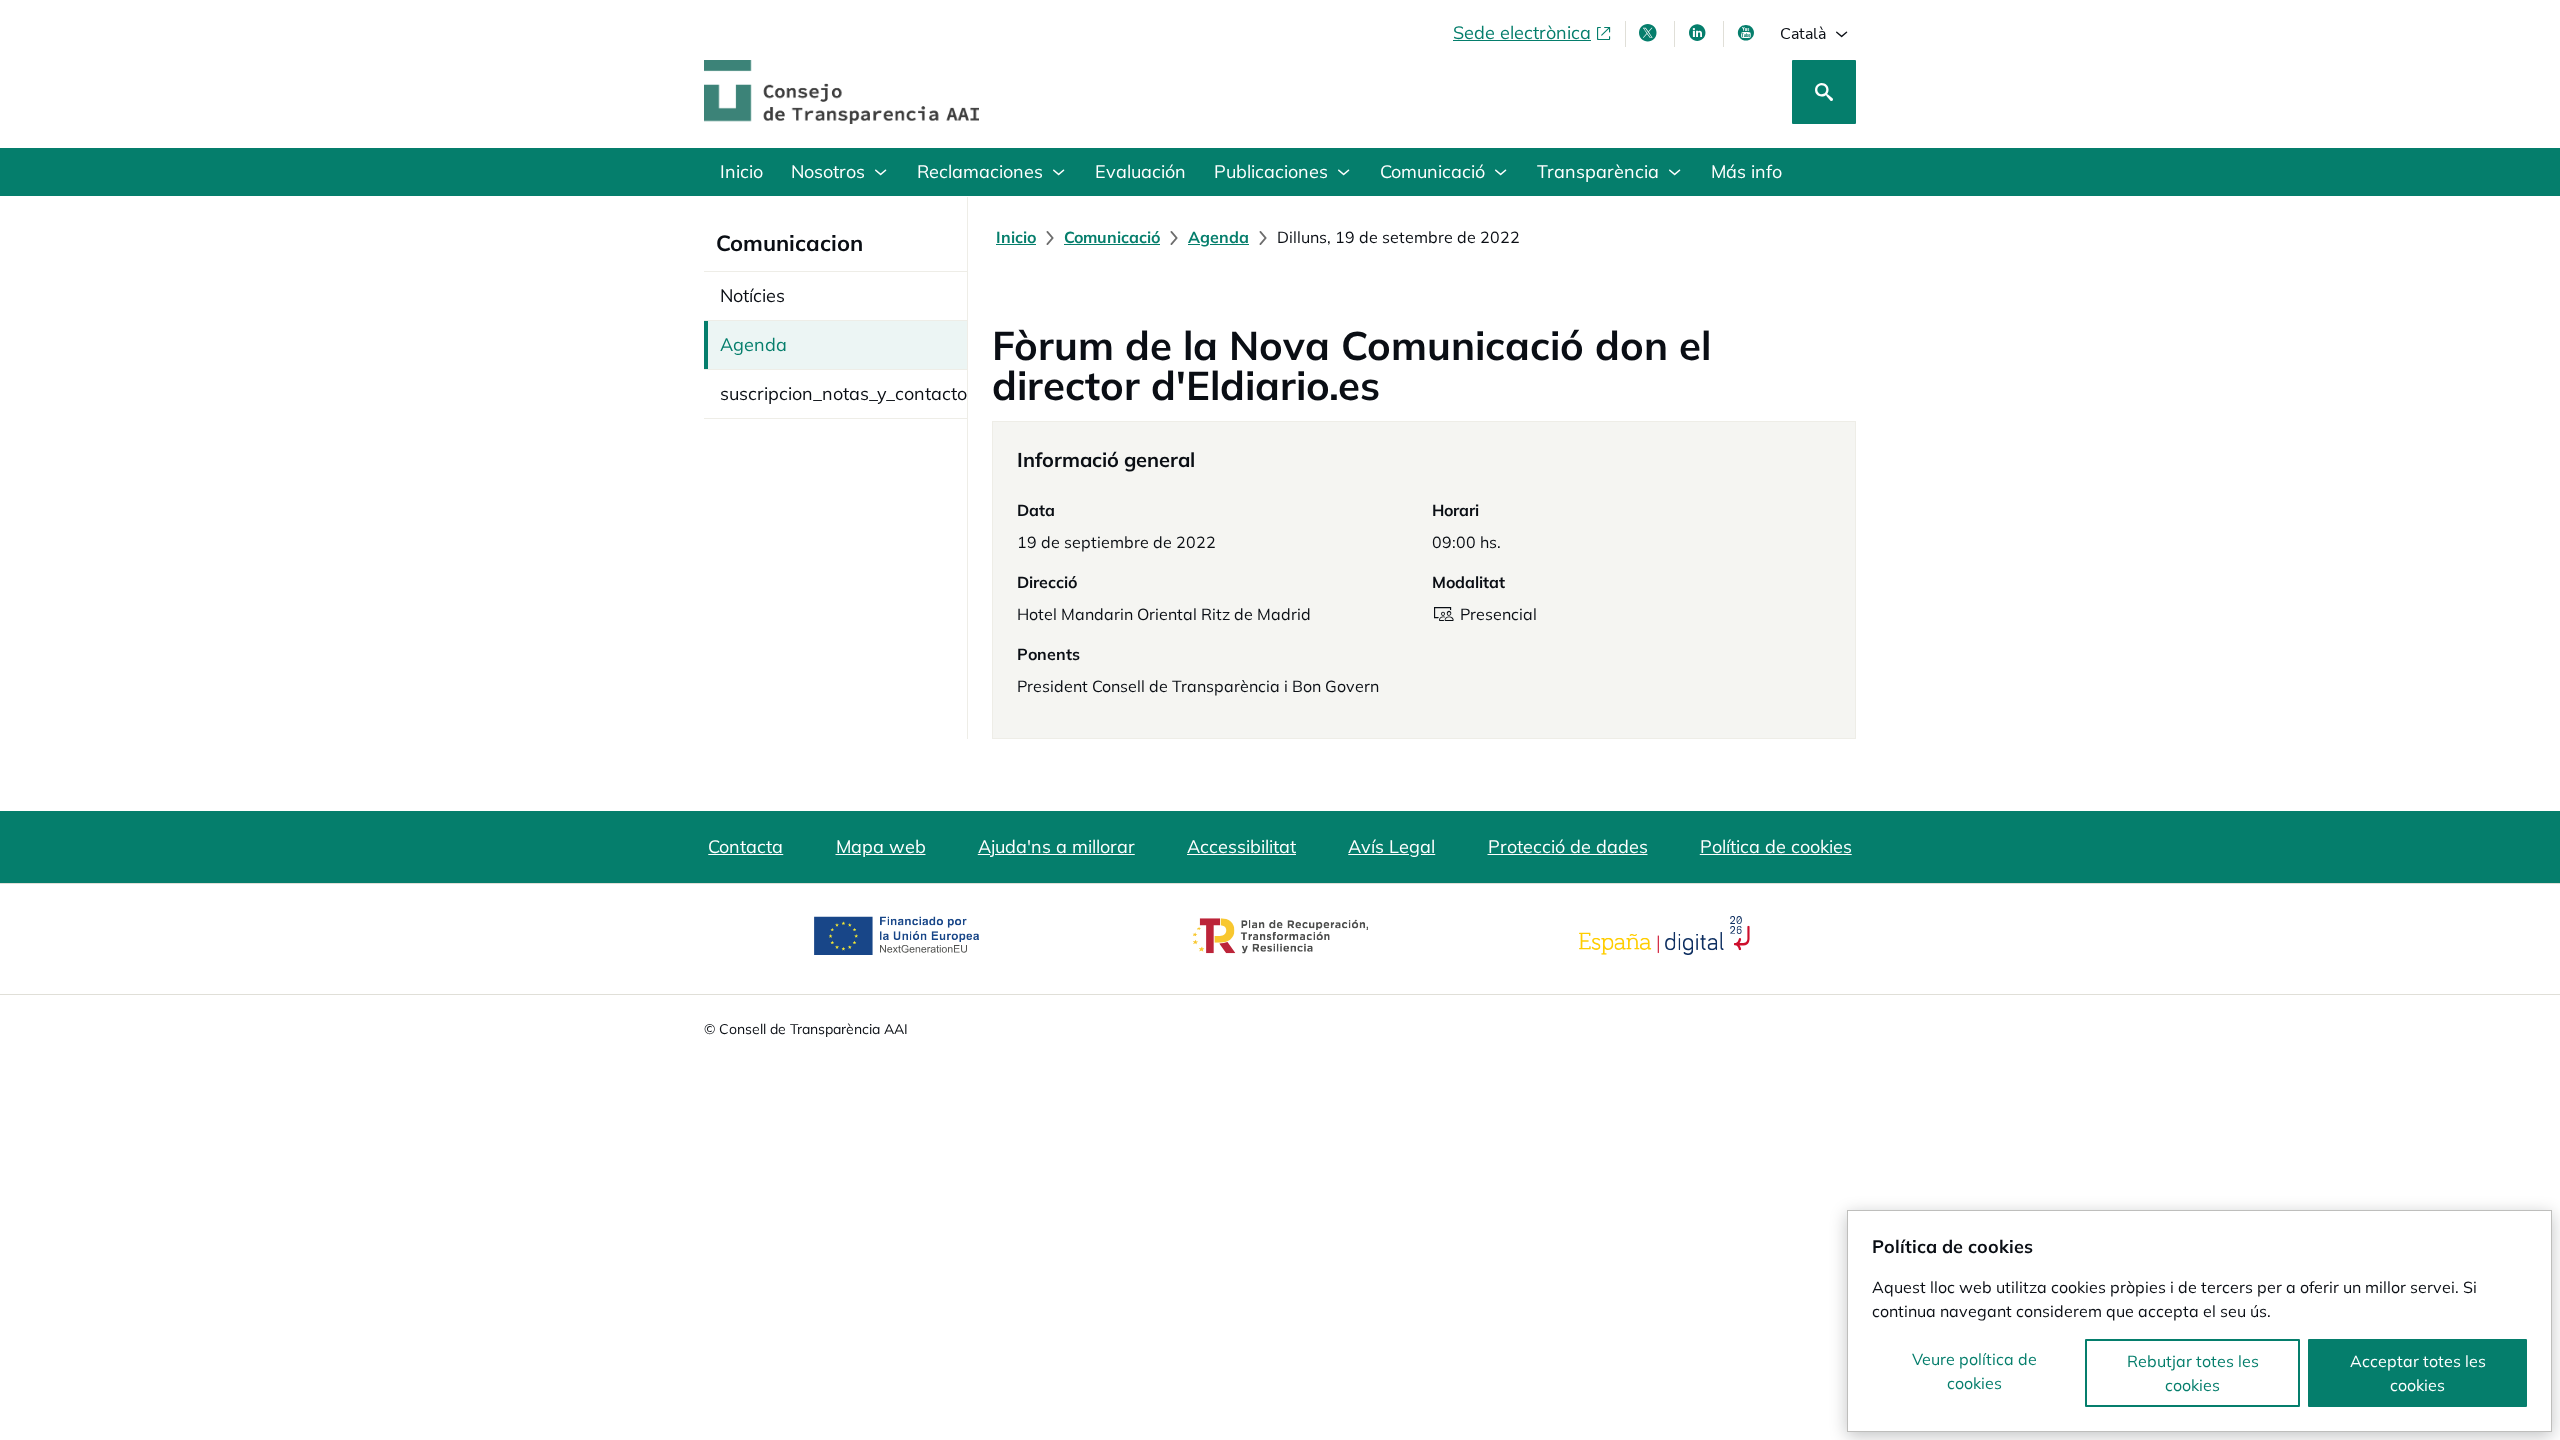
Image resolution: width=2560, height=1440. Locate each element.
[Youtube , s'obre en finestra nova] (1748, 33)
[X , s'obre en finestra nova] (1650, 33)
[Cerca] (1824, 92)
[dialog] (2199, 1321)
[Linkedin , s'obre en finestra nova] (1699, 33)
